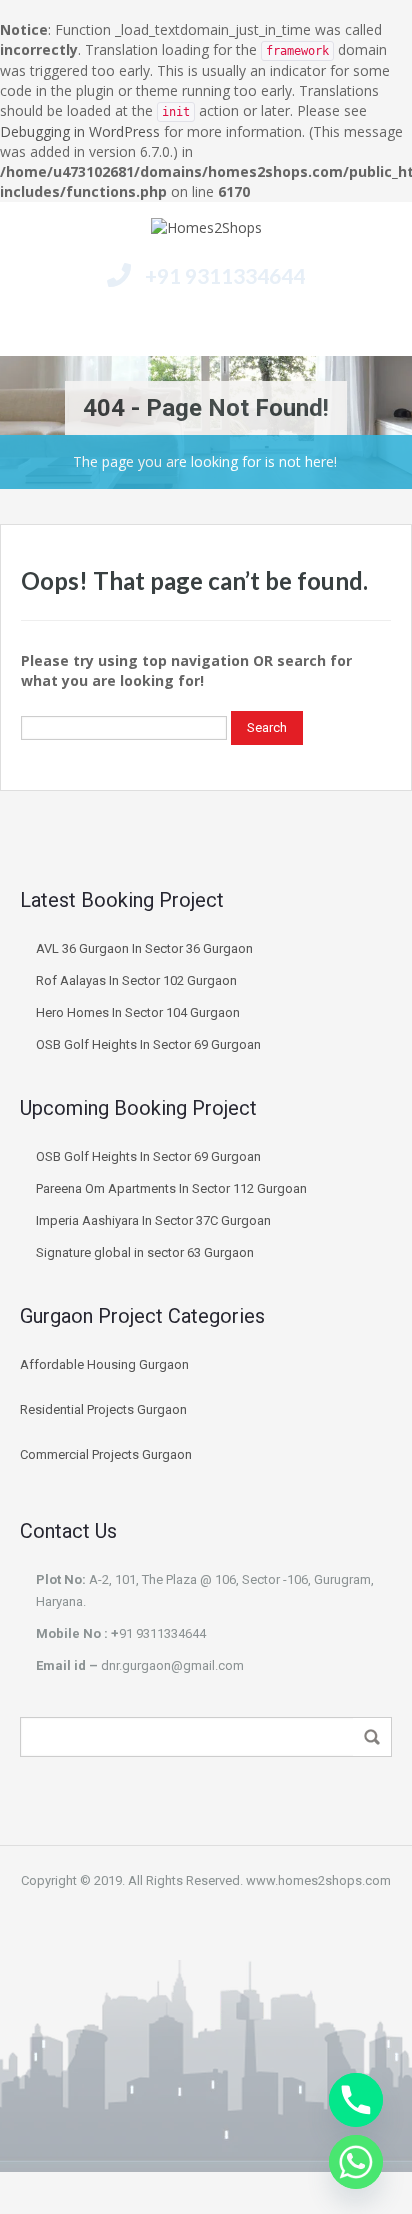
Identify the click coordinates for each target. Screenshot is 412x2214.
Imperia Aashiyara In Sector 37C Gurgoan (155, 1220)
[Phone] (356, 2100)
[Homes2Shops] (206, 230)
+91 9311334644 (225, 275)
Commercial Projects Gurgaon (106, 1454)
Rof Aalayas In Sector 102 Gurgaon (136, 980)
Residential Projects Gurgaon (103, 1409)
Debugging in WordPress (80, 131)
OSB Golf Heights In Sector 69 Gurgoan (148, 1044)
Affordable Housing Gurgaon (104, 1364)
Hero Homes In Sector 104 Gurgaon (138, 1012)
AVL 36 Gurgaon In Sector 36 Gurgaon (146, 948)
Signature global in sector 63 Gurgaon (145, 1252)
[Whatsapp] (356, 2162)
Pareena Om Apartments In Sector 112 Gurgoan (173, 1188)
